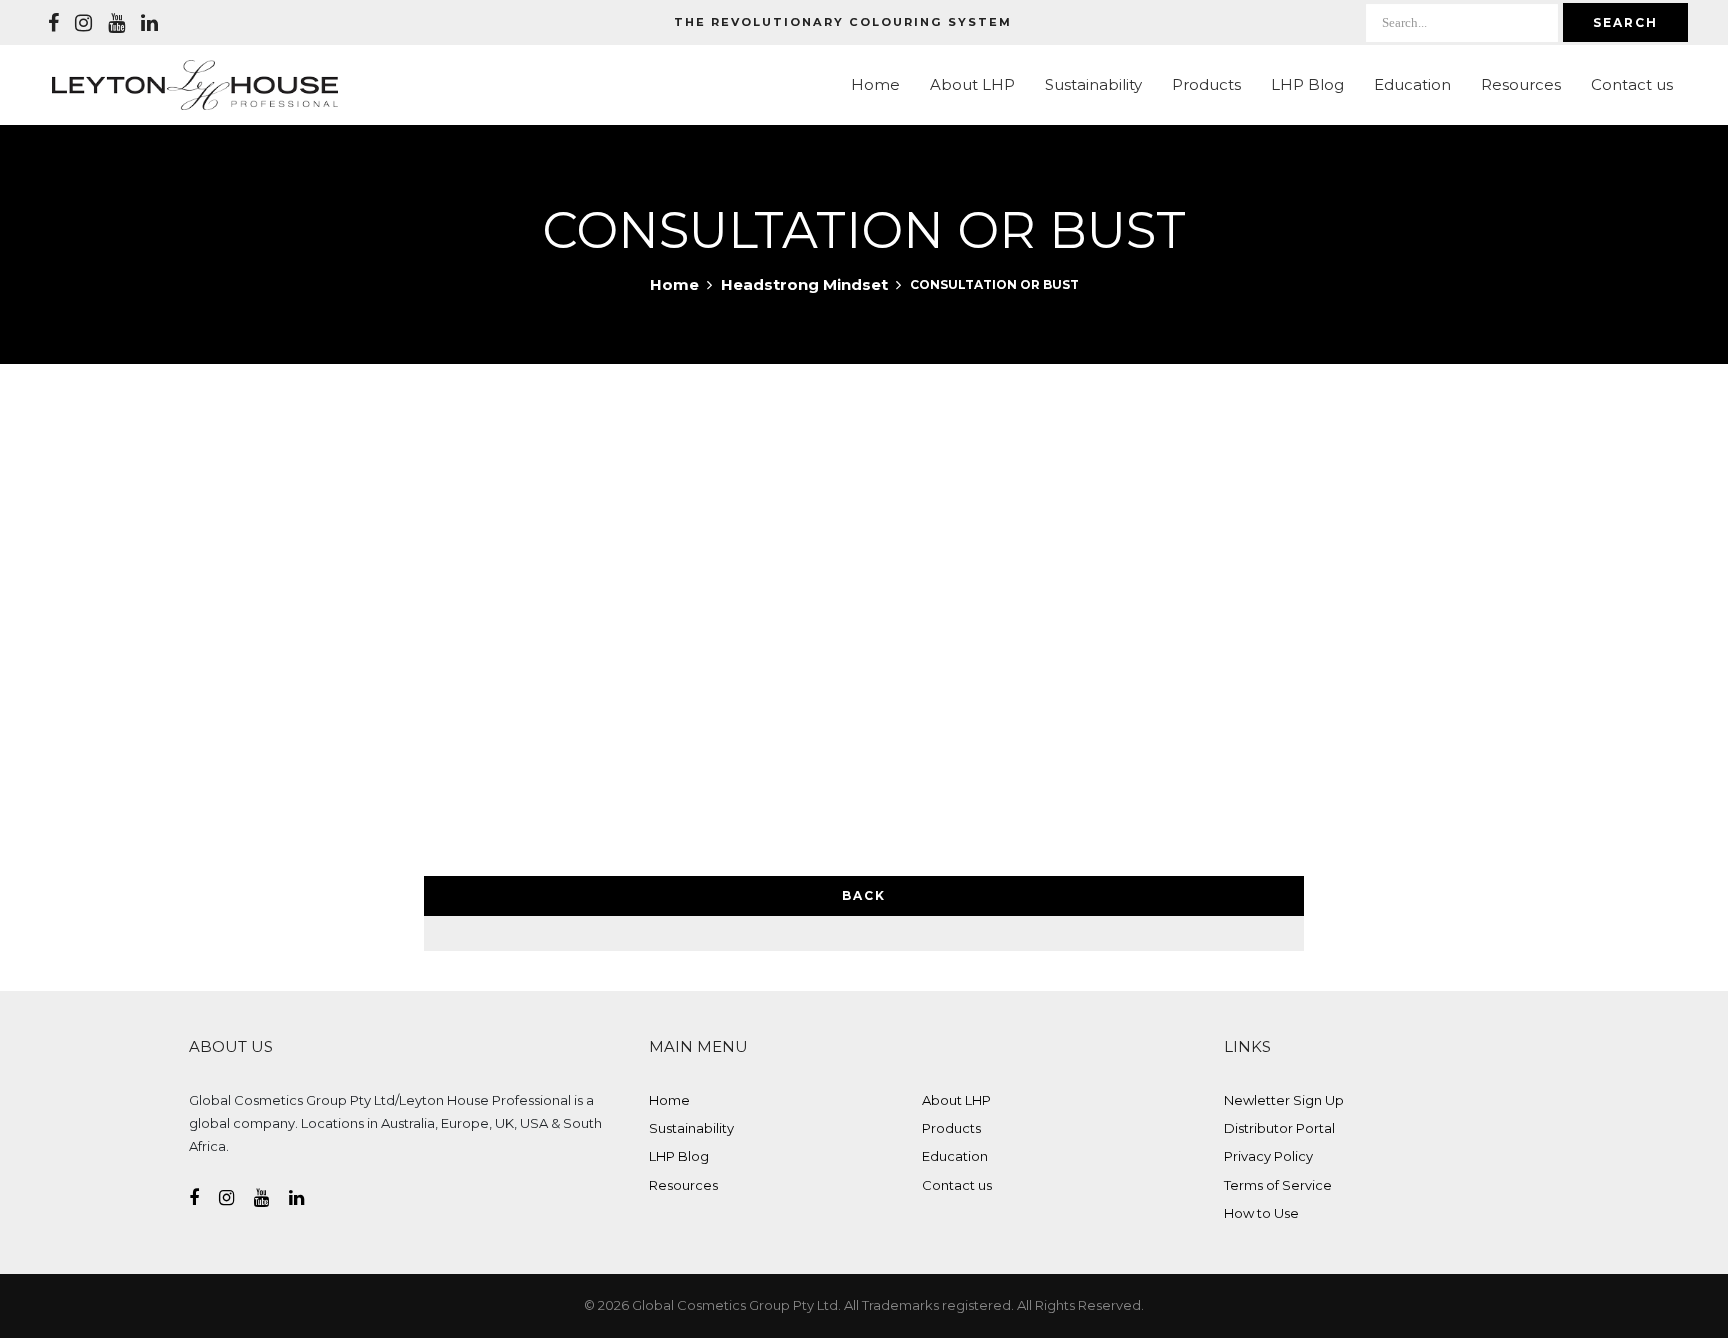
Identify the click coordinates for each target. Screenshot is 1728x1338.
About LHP (972, 84)
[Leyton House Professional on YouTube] (116, 23)
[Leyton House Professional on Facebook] (53, 23)
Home (875, 84)
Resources (1521, 84)
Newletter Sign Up (1284, 1100)
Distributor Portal (1279, 1128)
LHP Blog (1307, 84)
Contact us (1632, 84)
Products (1206, 84)
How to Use (1261, 1213)
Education (1412, 84)
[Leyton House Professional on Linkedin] (149, 23)
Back (864, 895)
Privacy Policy (1268, 1156)
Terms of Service (1278, 1185)
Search (1625, 22)
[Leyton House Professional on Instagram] (83, 23)
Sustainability (1093, 84)
